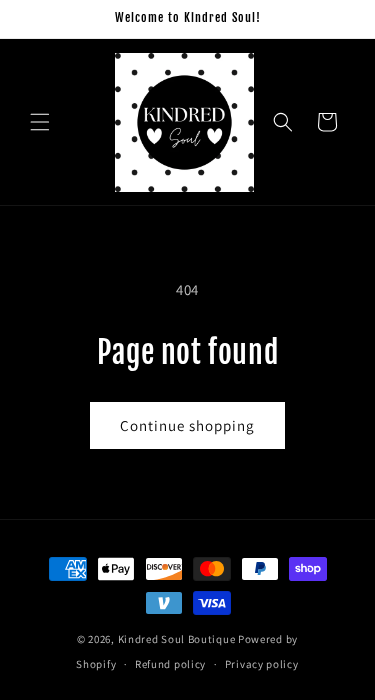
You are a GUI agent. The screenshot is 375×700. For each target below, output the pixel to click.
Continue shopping (187, 425)
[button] (40, 122)
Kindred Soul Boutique (178, 639)
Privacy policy (262, 664)
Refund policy (170, 664)
